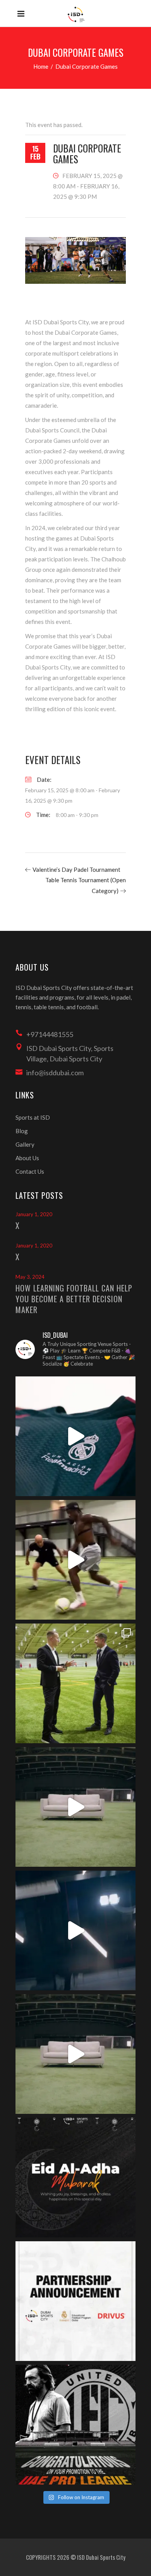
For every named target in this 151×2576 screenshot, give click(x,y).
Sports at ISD (33, 1117)
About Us (27, 1158)
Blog (22, 1131)
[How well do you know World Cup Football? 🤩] (75, 2054)
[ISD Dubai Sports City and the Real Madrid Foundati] (75, 2301)
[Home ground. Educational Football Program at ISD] (75, 1436)
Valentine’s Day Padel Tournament (76, 869)
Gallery (25, 1144)
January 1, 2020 (34, 1214)
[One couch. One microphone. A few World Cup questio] (75, 1807)
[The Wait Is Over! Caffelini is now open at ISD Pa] (75, 1930)
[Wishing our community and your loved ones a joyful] (75, 2178)
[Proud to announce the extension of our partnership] (75, 1683)
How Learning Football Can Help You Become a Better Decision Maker (74, 1299)
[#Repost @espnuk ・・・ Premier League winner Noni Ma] (75, 1560)
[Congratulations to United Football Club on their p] (75, 2425)
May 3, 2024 (30, 1277)
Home (41, 66)
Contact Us (30, 1171)
